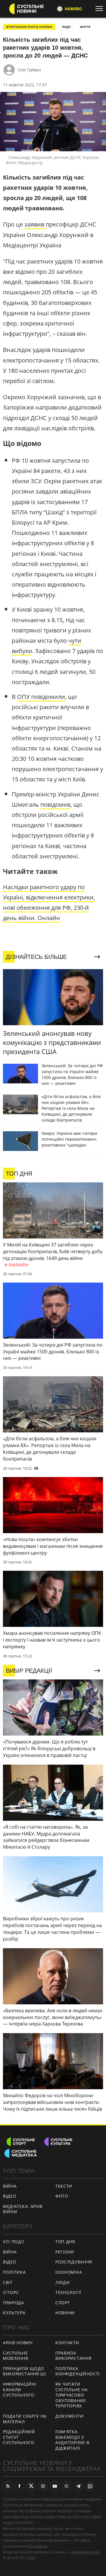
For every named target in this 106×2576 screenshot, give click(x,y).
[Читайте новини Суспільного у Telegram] (78, 2486)
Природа (14, 2303)
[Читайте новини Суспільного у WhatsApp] (90, 2486)
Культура (14, 2313)
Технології (68, 2292)
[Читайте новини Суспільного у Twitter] (31, 2486)
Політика (14, 2272)
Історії (11, 2292)
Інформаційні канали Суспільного (20, 2389)
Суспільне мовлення (16, 2356)
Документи (69, 2416)
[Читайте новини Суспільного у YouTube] (55, 2486)
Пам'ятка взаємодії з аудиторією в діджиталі (72, 2440)
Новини (65, 2313)
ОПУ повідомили (41, 697)
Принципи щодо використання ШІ (25, 2371)
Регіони (65, 2252)
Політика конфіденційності (78, 2371)
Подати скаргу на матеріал (25, 2419)
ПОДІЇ (66, 27)
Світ (8, 2282)
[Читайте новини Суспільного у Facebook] (19, 2486)
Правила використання (73, 2356)
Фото (62, 2196)
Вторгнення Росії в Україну (29, 27)
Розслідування (74, 2262)
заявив (35, 224)
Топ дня (65, 2242)
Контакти (67, 2343)
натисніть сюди (85, 2552)
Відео (10, 2196)
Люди (63, 2282)
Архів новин (18, 2343)
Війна (10, 2186)
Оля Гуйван (29, 70)
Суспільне (38, 2546)
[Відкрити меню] (101, 9)
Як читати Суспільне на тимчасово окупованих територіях (71, 2395)
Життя (85, 27)
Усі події (13, 2242)
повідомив (55, 804)
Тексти (64, 2186)
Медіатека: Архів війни (23, 2209)
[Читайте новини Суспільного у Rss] (8, 2486)
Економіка (69, 2272)
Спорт (63, 2303)
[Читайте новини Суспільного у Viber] (67, 2486)
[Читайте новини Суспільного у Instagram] (43, 2486)
